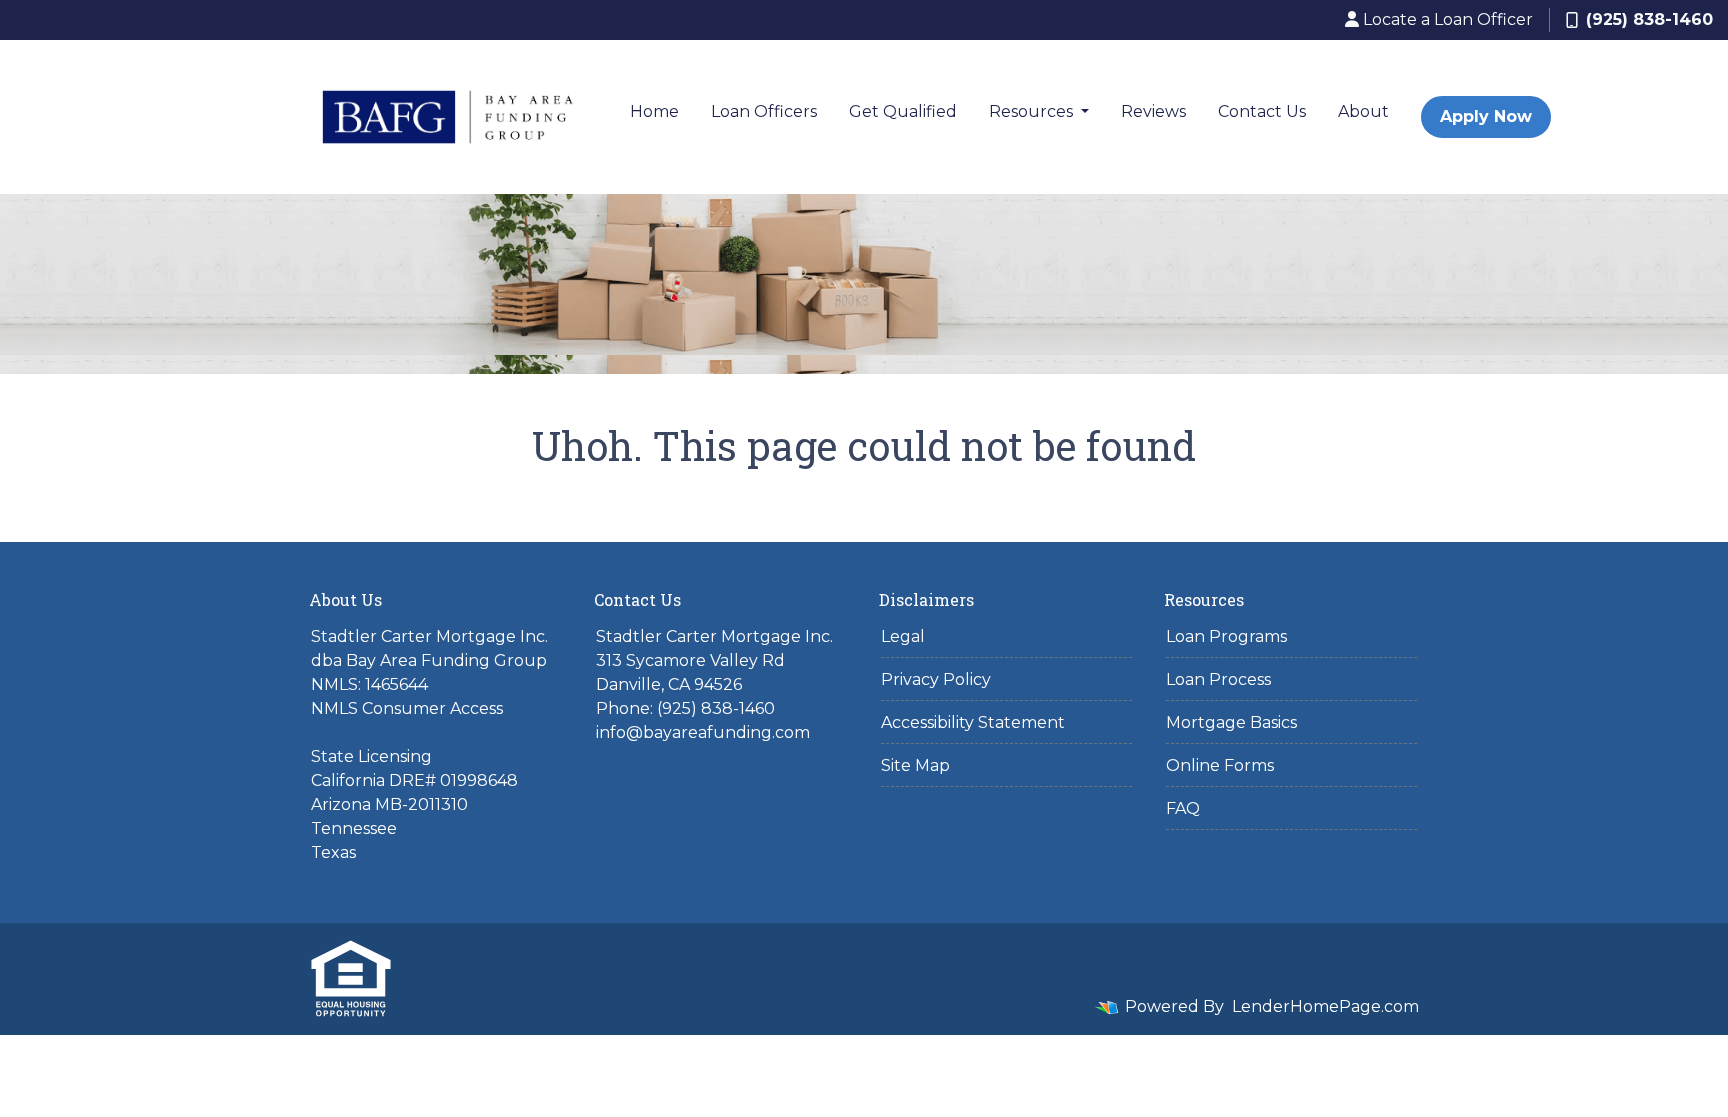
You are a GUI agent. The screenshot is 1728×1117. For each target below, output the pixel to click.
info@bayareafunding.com (703, 732)
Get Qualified (903, 111)
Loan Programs (1226, 636)
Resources (1033, 111)
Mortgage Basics (1231, 722)
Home (654, 111)
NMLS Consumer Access (407, 708)
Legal (903, 636)
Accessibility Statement (973, 722)
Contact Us (1262, 111)
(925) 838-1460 (1649, 19)
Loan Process (1218, 679)
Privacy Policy (936, 679)
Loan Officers (764, 111)
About (1363, 111)
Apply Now (1486, 116)
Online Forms (1220, 765)
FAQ (1183, 808)
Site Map (915, 765)
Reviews (1153, 111)
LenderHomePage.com (1325, 1006)
